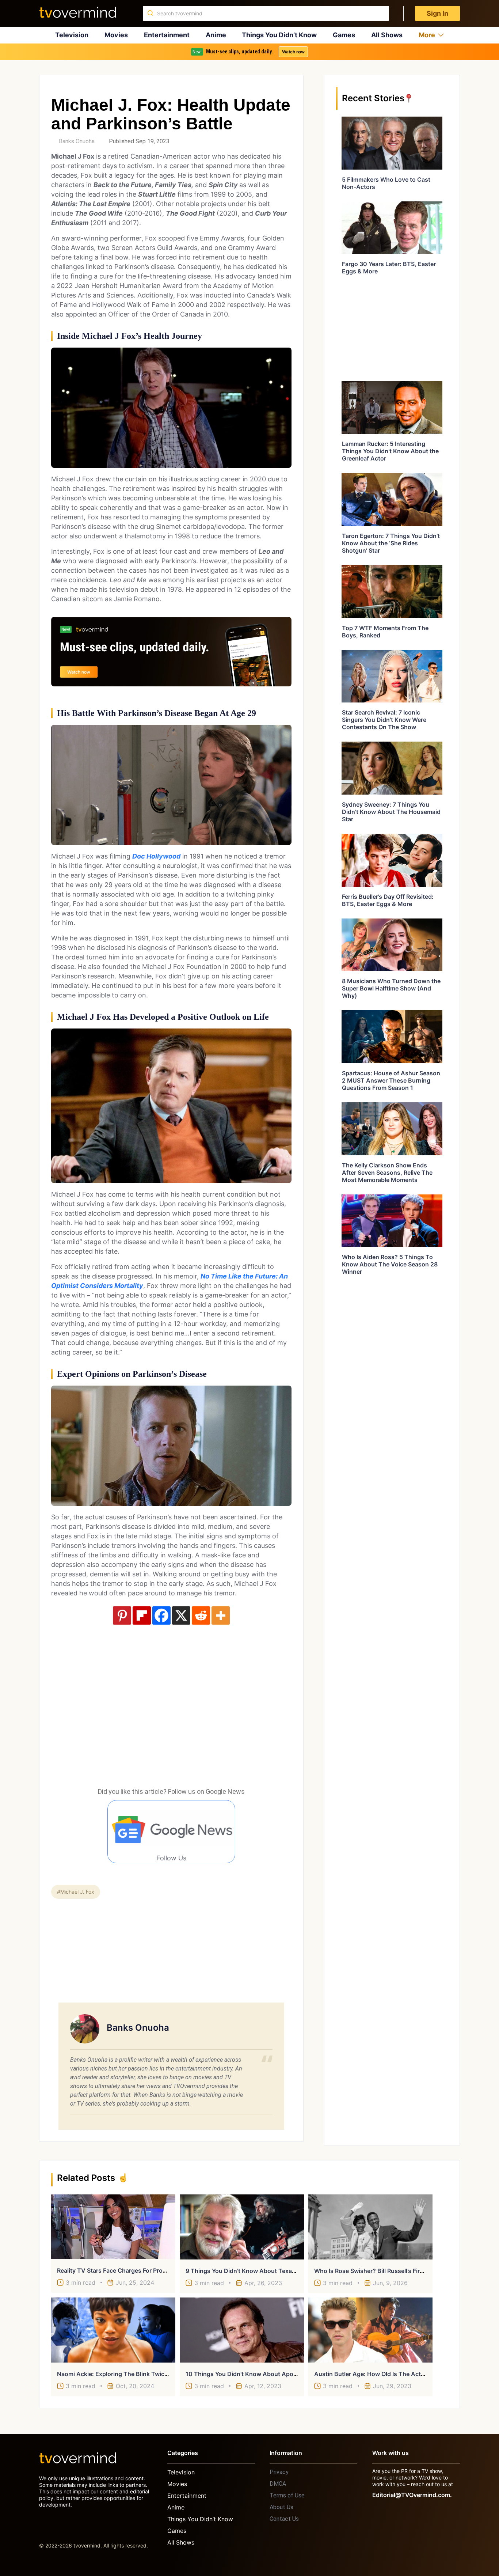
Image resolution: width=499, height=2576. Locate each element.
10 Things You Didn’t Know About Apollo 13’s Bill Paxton (265, 2374)
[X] (181, 1615)
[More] (221, 1615)
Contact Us (284, 2519)
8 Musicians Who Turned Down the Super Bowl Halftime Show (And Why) (391, 988)
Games (344, 35)
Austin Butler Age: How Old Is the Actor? (372, 2374)
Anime (216, 35)
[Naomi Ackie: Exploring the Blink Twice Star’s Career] (113, 2330)
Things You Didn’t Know (279, 35)
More (427, 35)
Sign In (437, 13)
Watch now (293, 52)
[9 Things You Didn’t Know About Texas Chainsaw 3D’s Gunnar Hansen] (242, 2227)
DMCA (278, 2484)
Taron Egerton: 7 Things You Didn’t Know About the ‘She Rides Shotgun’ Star (391, 543)
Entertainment (167, 35)
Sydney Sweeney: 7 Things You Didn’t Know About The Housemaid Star (391, 812)
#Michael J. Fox (76, 1892)
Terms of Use (287, 2495)
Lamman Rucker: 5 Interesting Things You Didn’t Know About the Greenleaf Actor (390, 451)
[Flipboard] (142, 1615)
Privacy (279, 2472)
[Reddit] (201, 1615)
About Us (281, 2507)
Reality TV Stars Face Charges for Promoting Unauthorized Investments (158, 2270)
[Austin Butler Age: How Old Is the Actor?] (370, 2330)
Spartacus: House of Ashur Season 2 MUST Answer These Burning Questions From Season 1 (391, 1080)
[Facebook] (161, 1615)
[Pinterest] (122, 1615)
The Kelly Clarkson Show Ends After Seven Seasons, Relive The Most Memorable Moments (387, 1173)
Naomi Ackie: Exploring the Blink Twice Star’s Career (131, 2374)
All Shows (387, 35)
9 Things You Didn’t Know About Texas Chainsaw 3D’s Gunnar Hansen (284, 2271)
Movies (116, 35)
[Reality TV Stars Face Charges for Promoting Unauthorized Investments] (113, 2227)
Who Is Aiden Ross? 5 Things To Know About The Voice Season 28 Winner (390, 1264)
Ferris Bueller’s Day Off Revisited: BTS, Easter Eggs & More (388, 900)
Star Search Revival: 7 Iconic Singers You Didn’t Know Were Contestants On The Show (384, 720)
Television (72, 35)
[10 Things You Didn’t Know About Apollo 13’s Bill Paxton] (242, 2330)
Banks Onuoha (77, 141)
